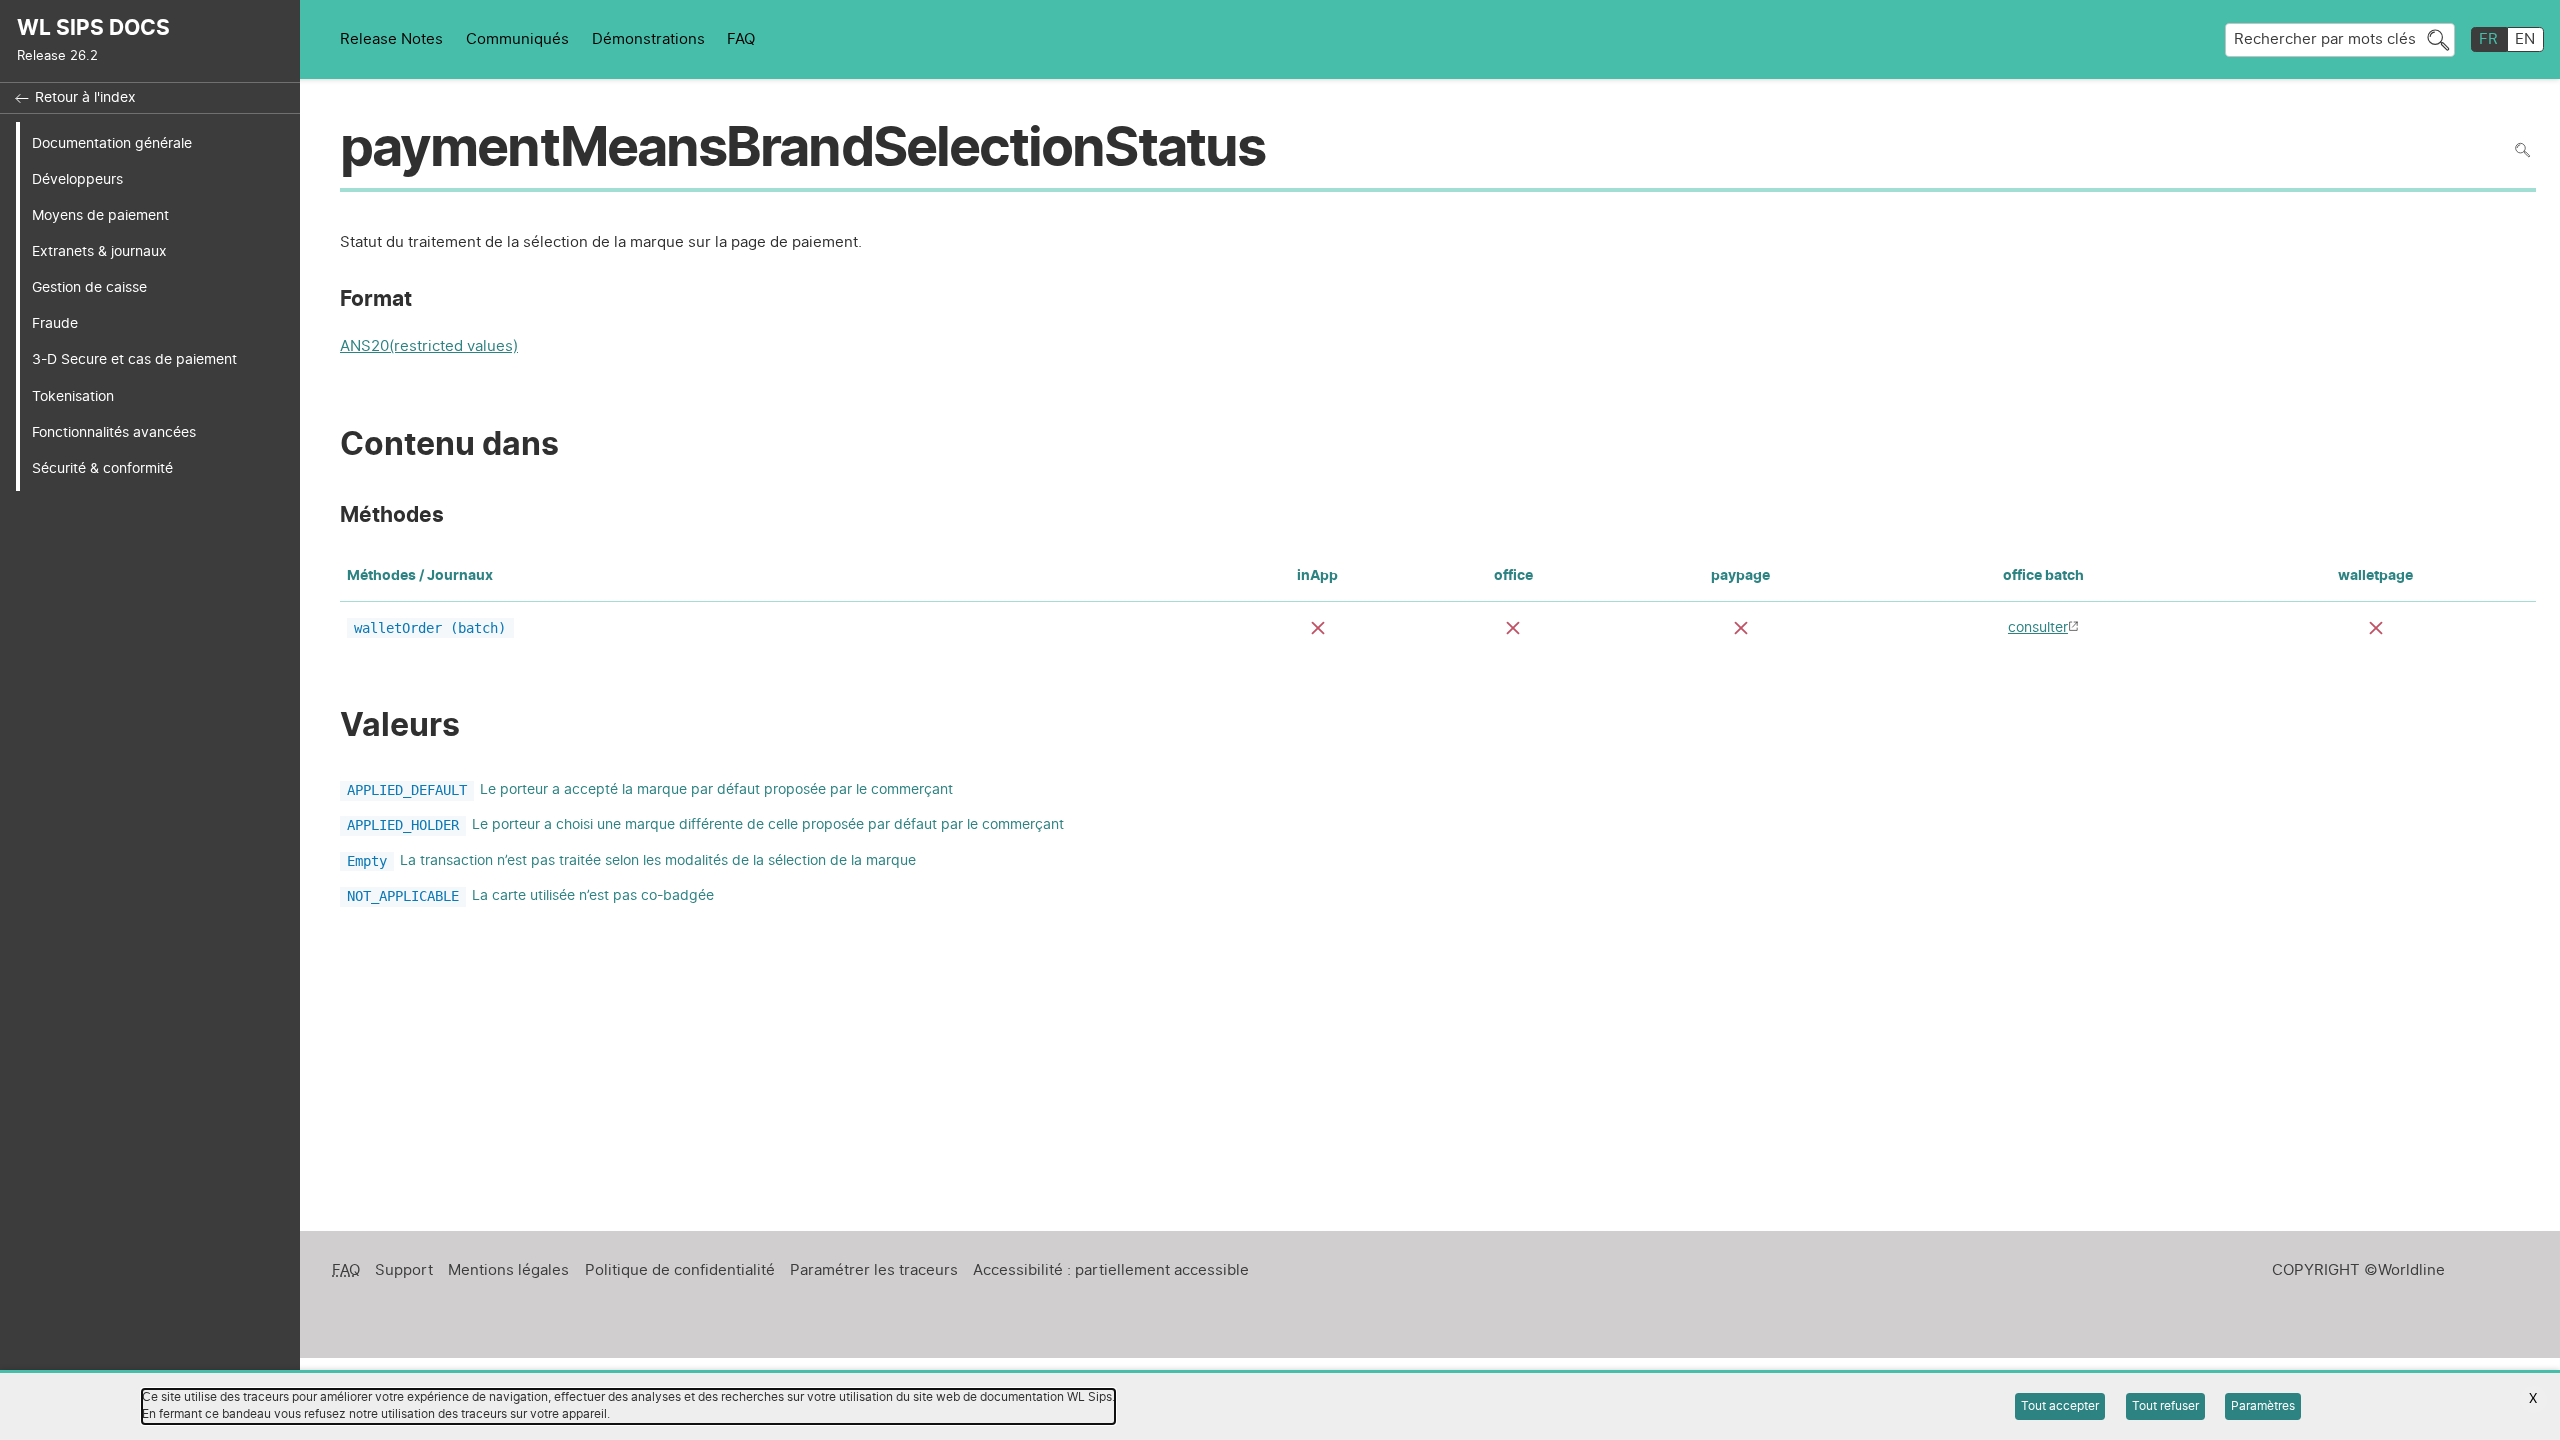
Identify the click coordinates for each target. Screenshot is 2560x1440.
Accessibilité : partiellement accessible (1111, 1270)
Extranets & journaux (99, 251)
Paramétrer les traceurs (874, 1270)
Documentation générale (112, 143)
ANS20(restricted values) (429, 348)
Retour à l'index (85, 98)
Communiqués (517, 39)
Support (404, 1270)
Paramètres (2263, 1406)
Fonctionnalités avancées (114, 432)
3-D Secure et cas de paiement (134, 359)
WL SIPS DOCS (93, 28)
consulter (2038, 627)
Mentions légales (508, 1270)
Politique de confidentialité (680, 1270)
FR (2488, 39)
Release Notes (391, 39)
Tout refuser (2165, 1406)
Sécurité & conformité (102, 468)
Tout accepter (2060, 1406)
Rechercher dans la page (2522, 149)
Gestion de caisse (89, 287)
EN (2525, 39)
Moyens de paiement (100, 215)
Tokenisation (73, 396)
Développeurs (77, 179)
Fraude (55, 323)
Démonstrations (648, 39)
